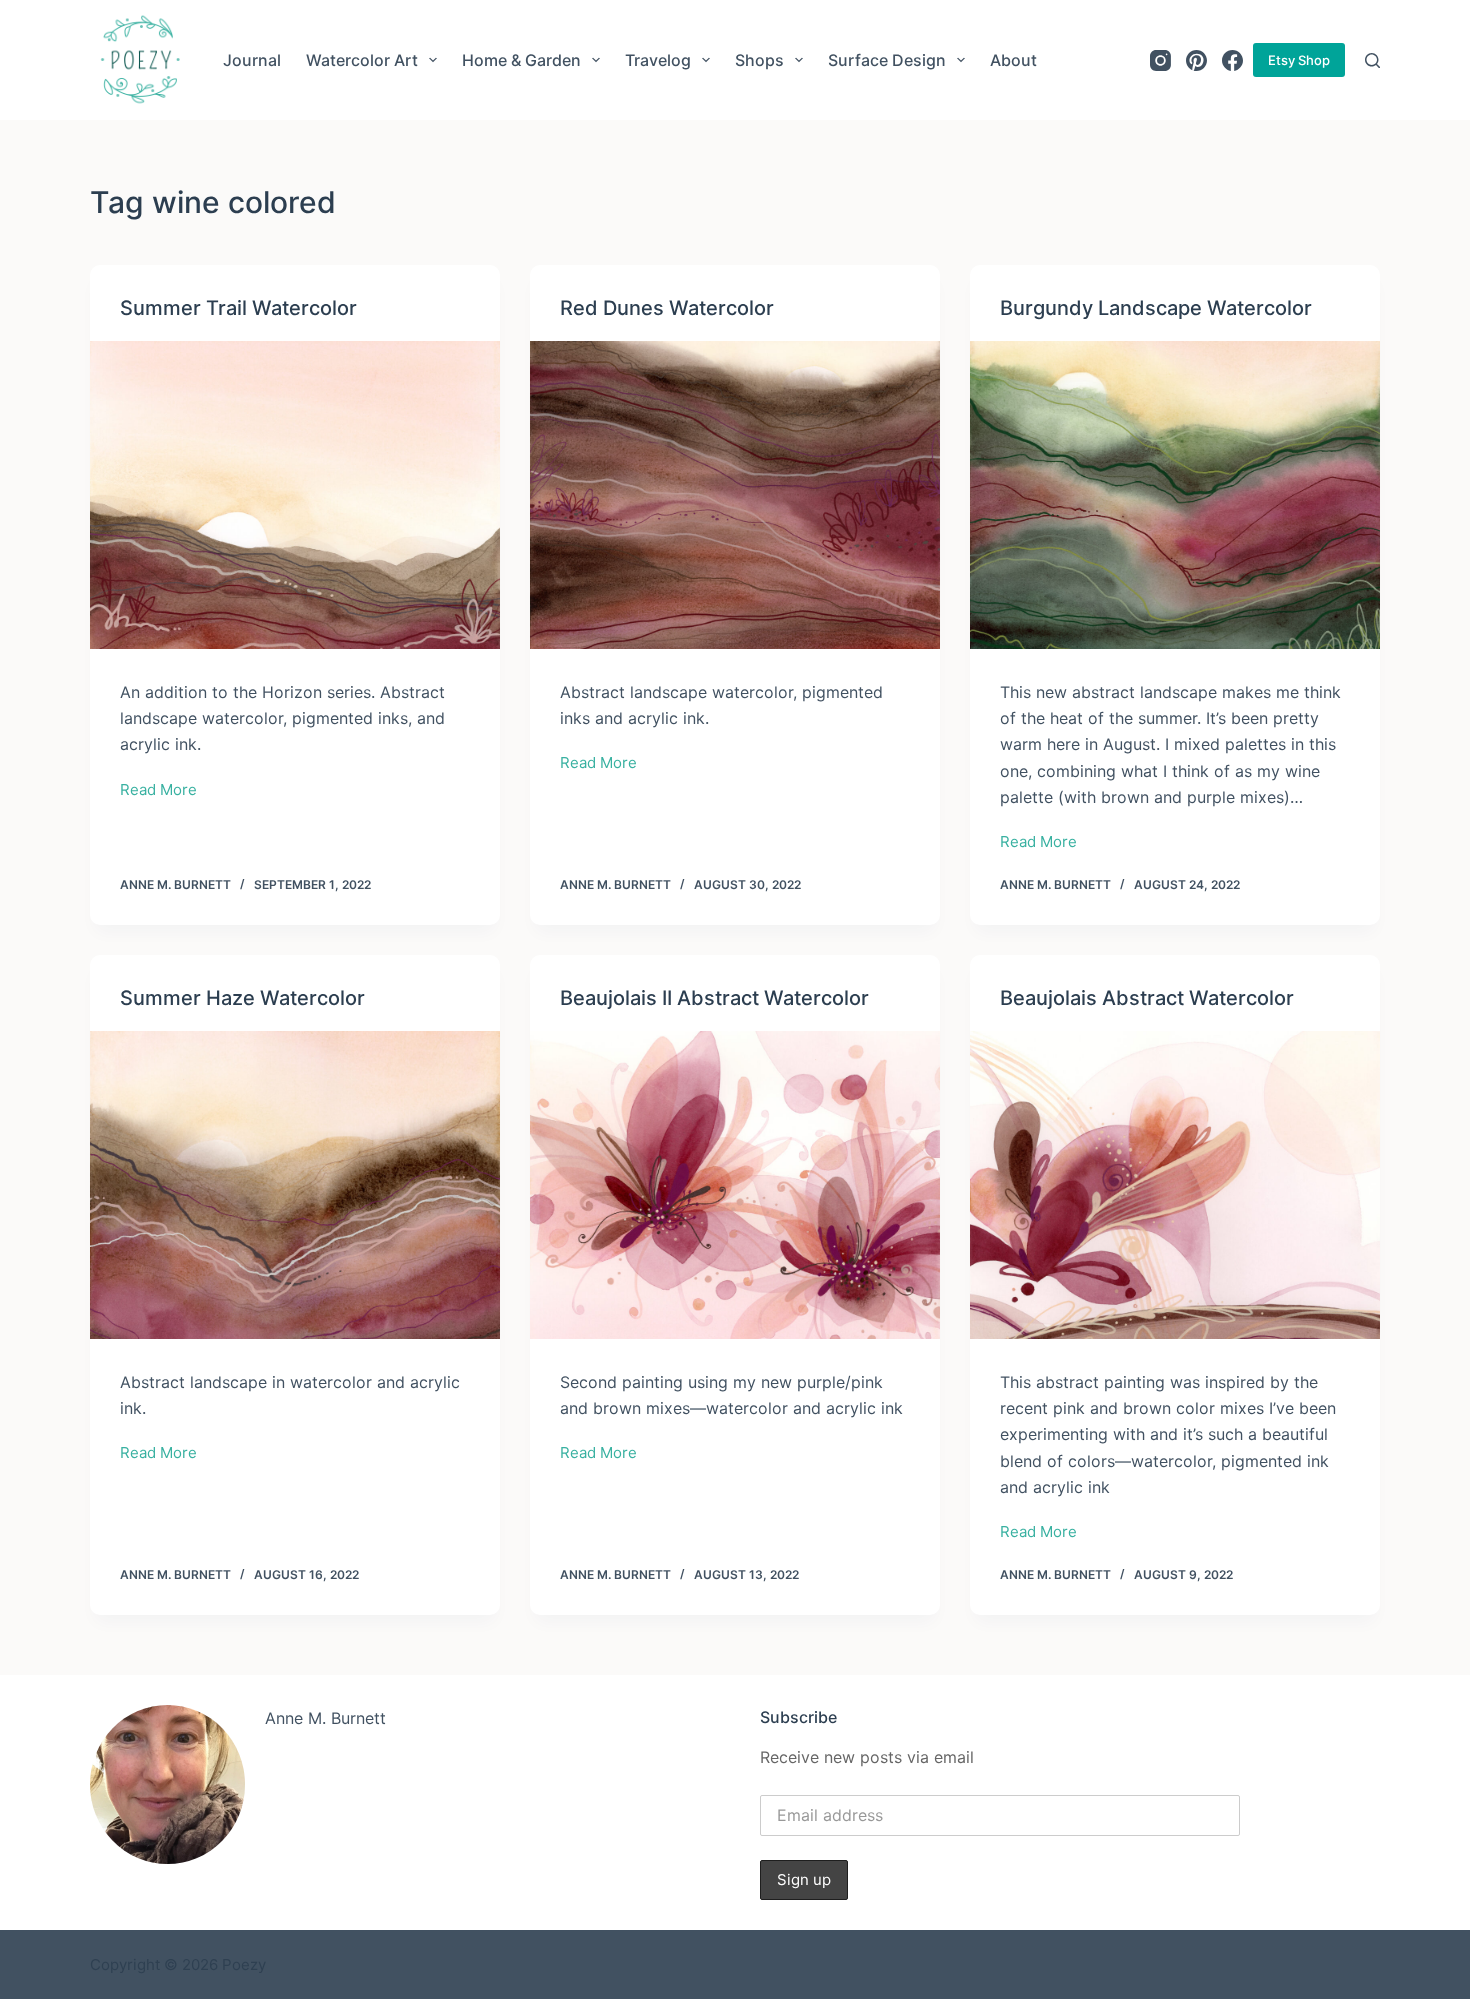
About (1013, 60)
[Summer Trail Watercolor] (295, 495)
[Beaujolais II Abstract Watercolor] (735, 1185)
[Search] (1372, 60)
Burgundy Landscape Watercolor (1156, 308)
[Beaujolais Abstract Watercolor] (1175, 1185)
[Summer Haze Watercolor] (295, 1185)
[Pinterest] (1196, 60)
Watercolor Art (362, 60)
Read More (158, 791)
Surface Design (887, 60)
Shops (759, 60)
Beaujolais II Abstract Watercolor (714, 998)
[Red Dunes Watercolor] (735, 495)
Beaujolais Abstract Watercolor (1147, 998)
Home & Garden (521, 60)
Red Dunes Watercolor (667, 308)
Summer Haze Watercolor (242, 998)
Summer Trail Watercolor (238, 308)
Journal (252, 60)
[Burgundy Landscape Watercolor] (1175, 495)
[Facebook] (1232, 60)
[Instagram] (1160, 60)
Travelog (658, 60)
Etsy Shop (1299, 60)
